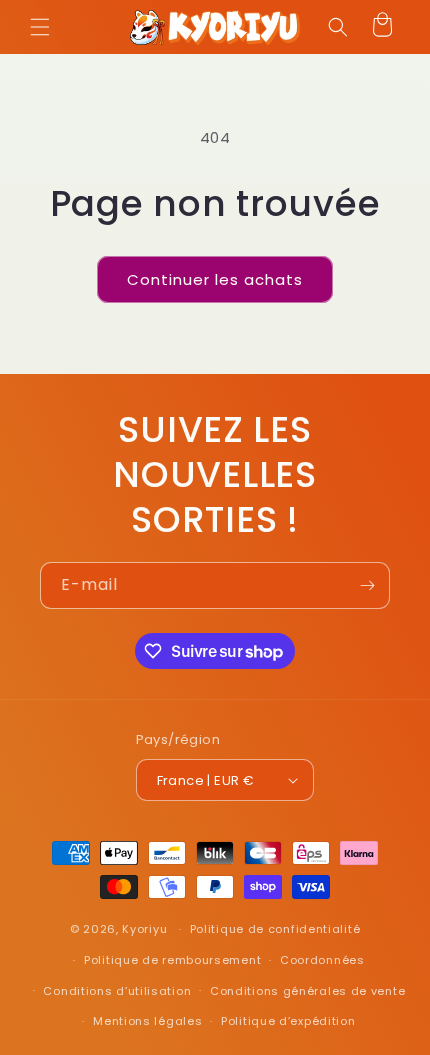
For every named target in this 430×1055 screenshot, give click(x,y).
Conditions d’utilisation (117, 991)
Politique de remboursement (172, 960)
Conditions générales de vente (307, 991)
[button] (40, 27)
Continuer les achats (215, 279)
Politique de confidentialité (275, 929)
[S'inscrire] (367, 585)
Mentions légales (147, 1021)
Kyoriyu (144, 929)
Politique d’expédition (288, 1021)
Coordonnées (322, 960)
